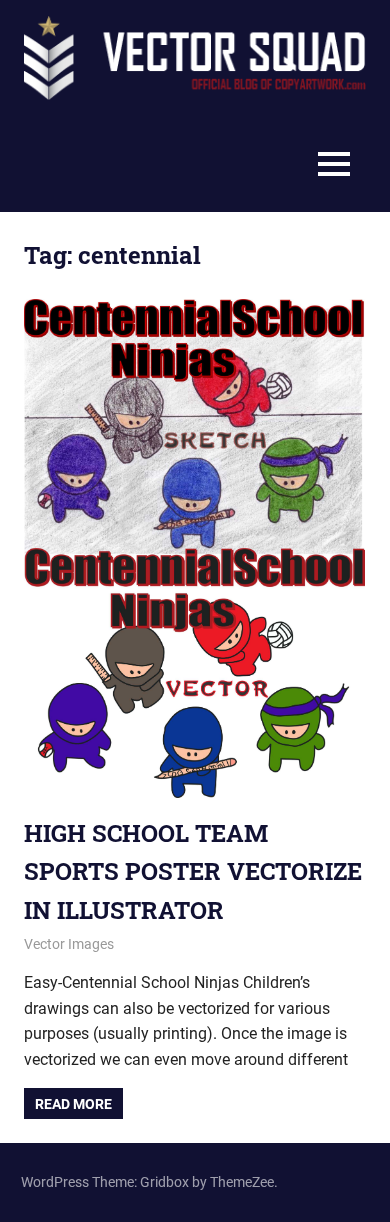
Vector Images (69, 944)
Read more (73, 1104)
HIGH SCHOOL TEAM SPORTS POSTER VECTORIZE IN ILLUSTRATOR (193, 871)
